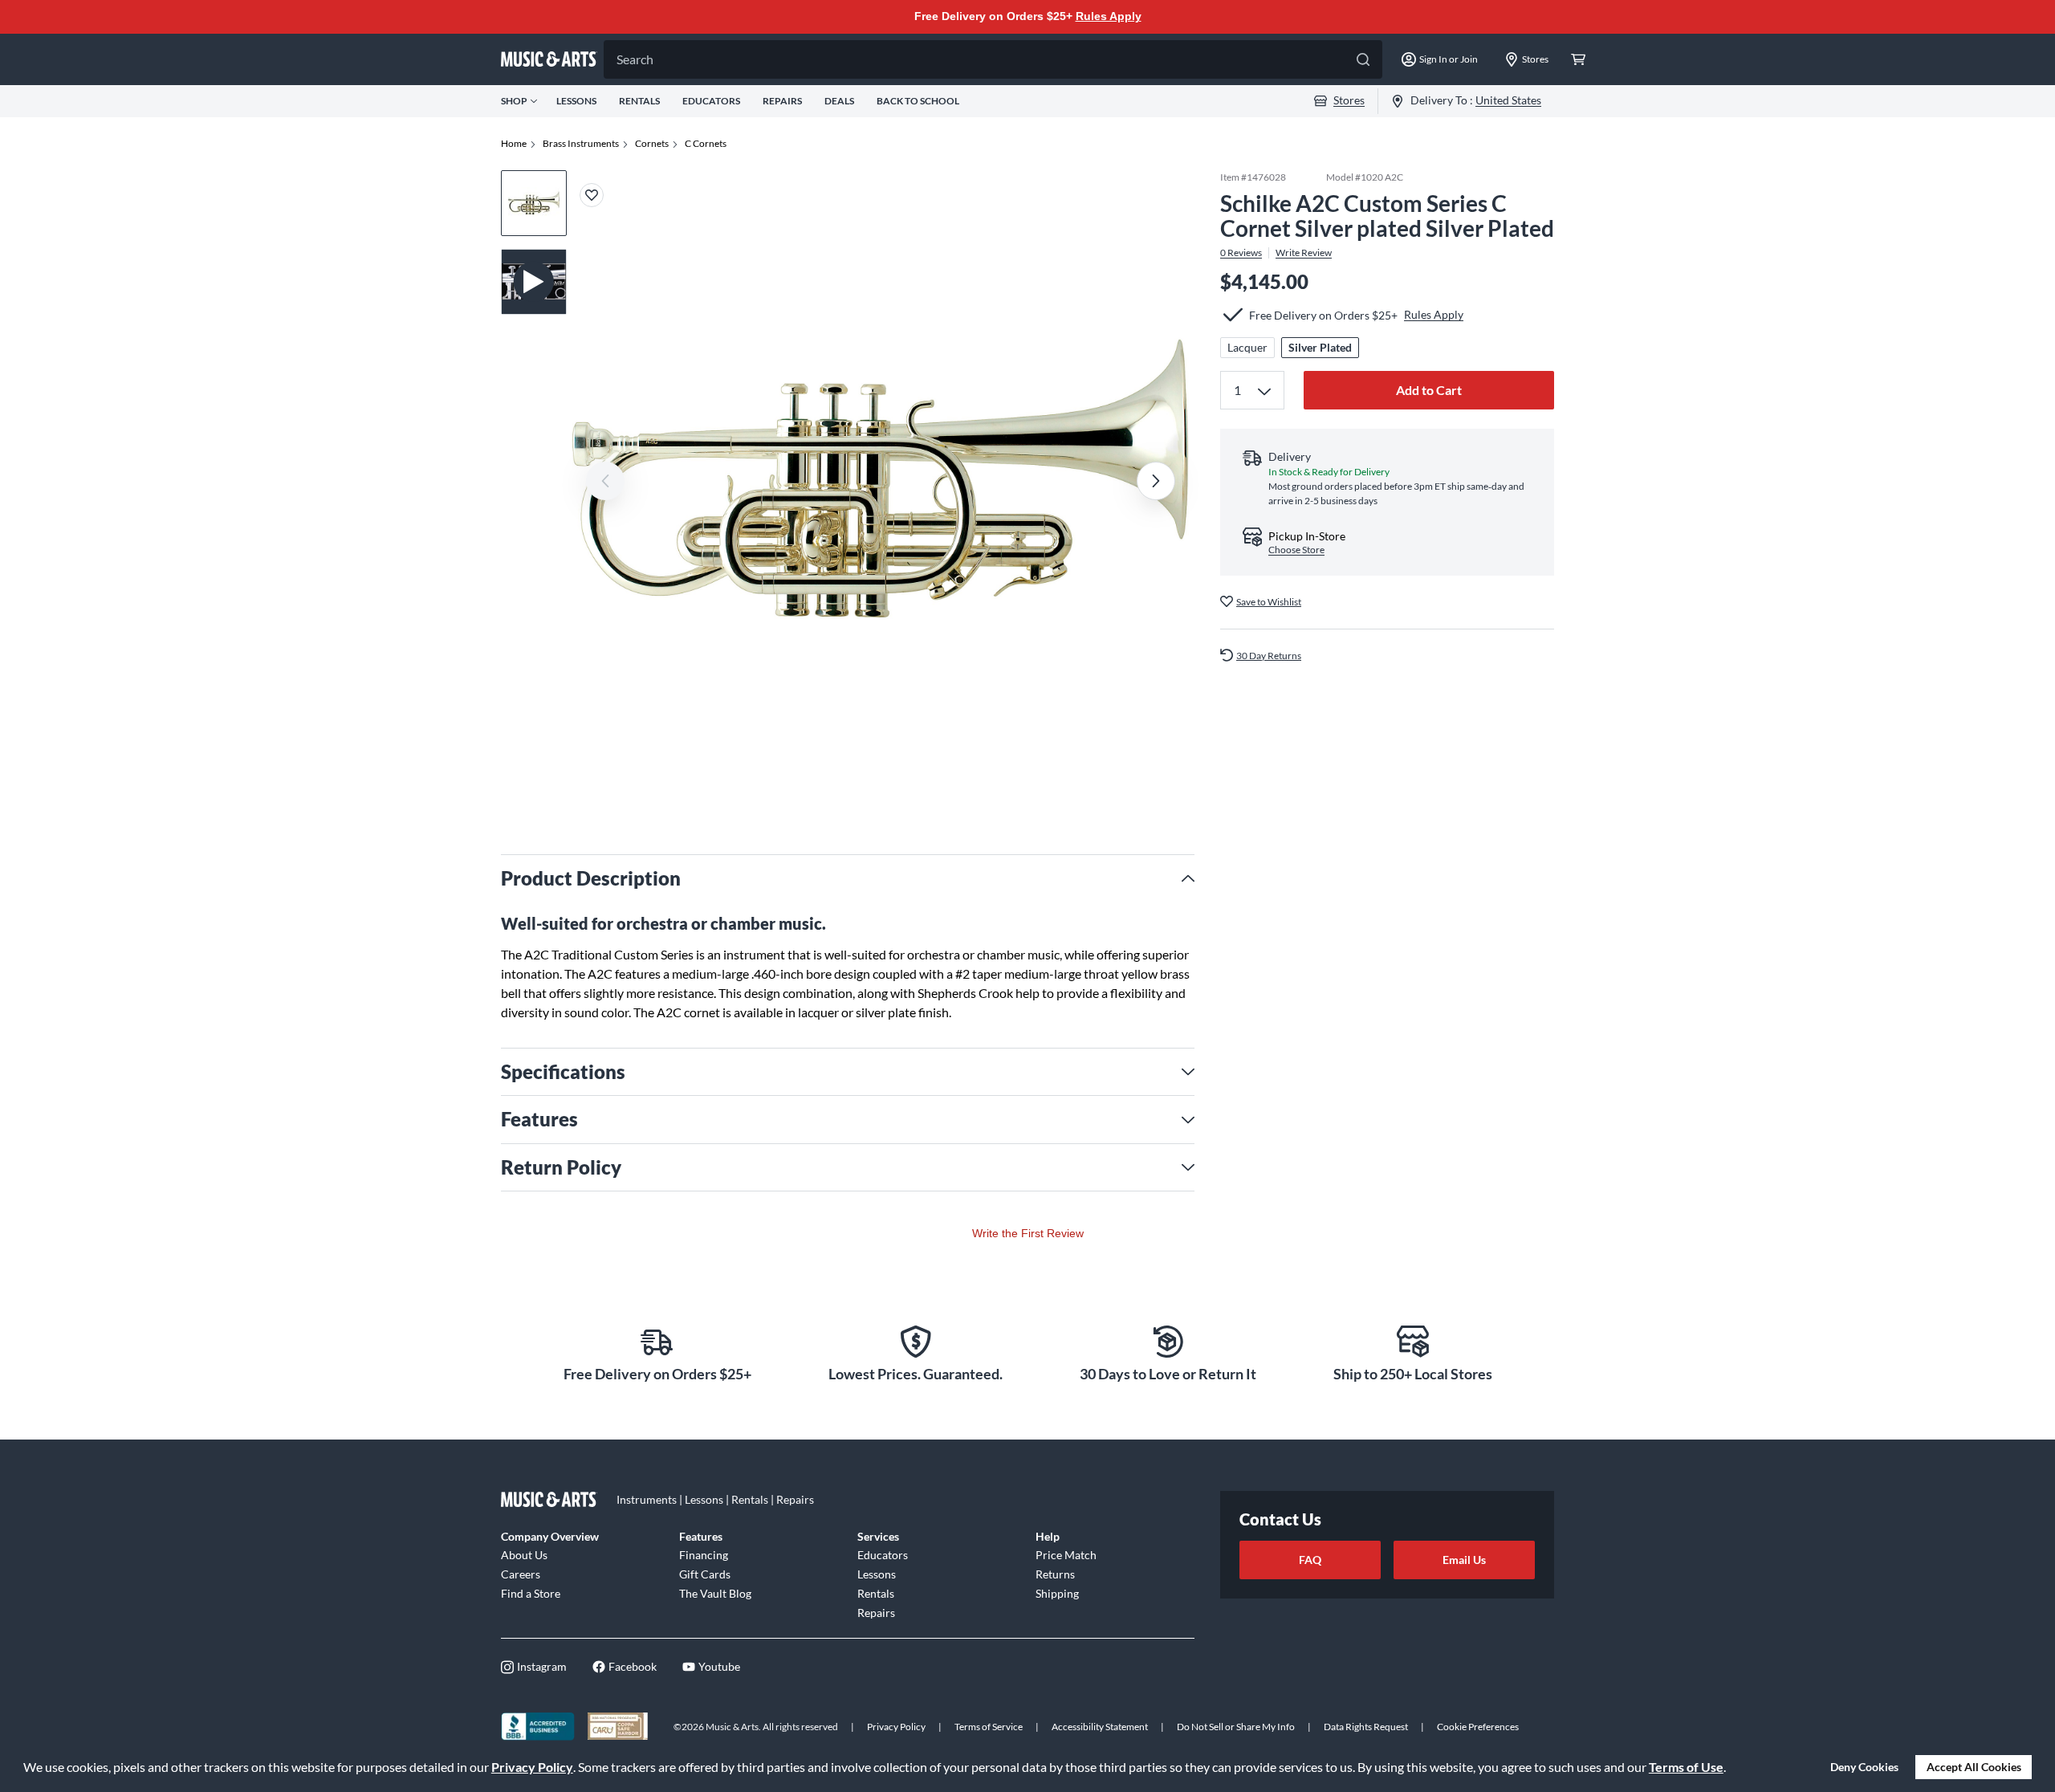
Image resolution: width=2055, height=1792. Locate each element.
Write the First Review (1028, 1233)
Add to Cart (1429, 390)
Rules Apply (1109, 16)
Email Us (1464, 1560)
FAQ (1310, 1560)
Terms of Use (1686, 1767)
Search (635, 59)
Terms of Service (989, 1727)
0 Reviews (1241, 252)
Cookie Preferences (1478, 1727)
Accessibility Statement (1100, 1727)
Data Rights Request (1366, 1727)
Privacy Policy (532, 1767)
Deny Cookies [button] (1864, 1767)
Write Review (1304, 252)
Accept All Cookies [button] (1974, 1767)
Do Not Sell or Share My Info (1236, 1727)
